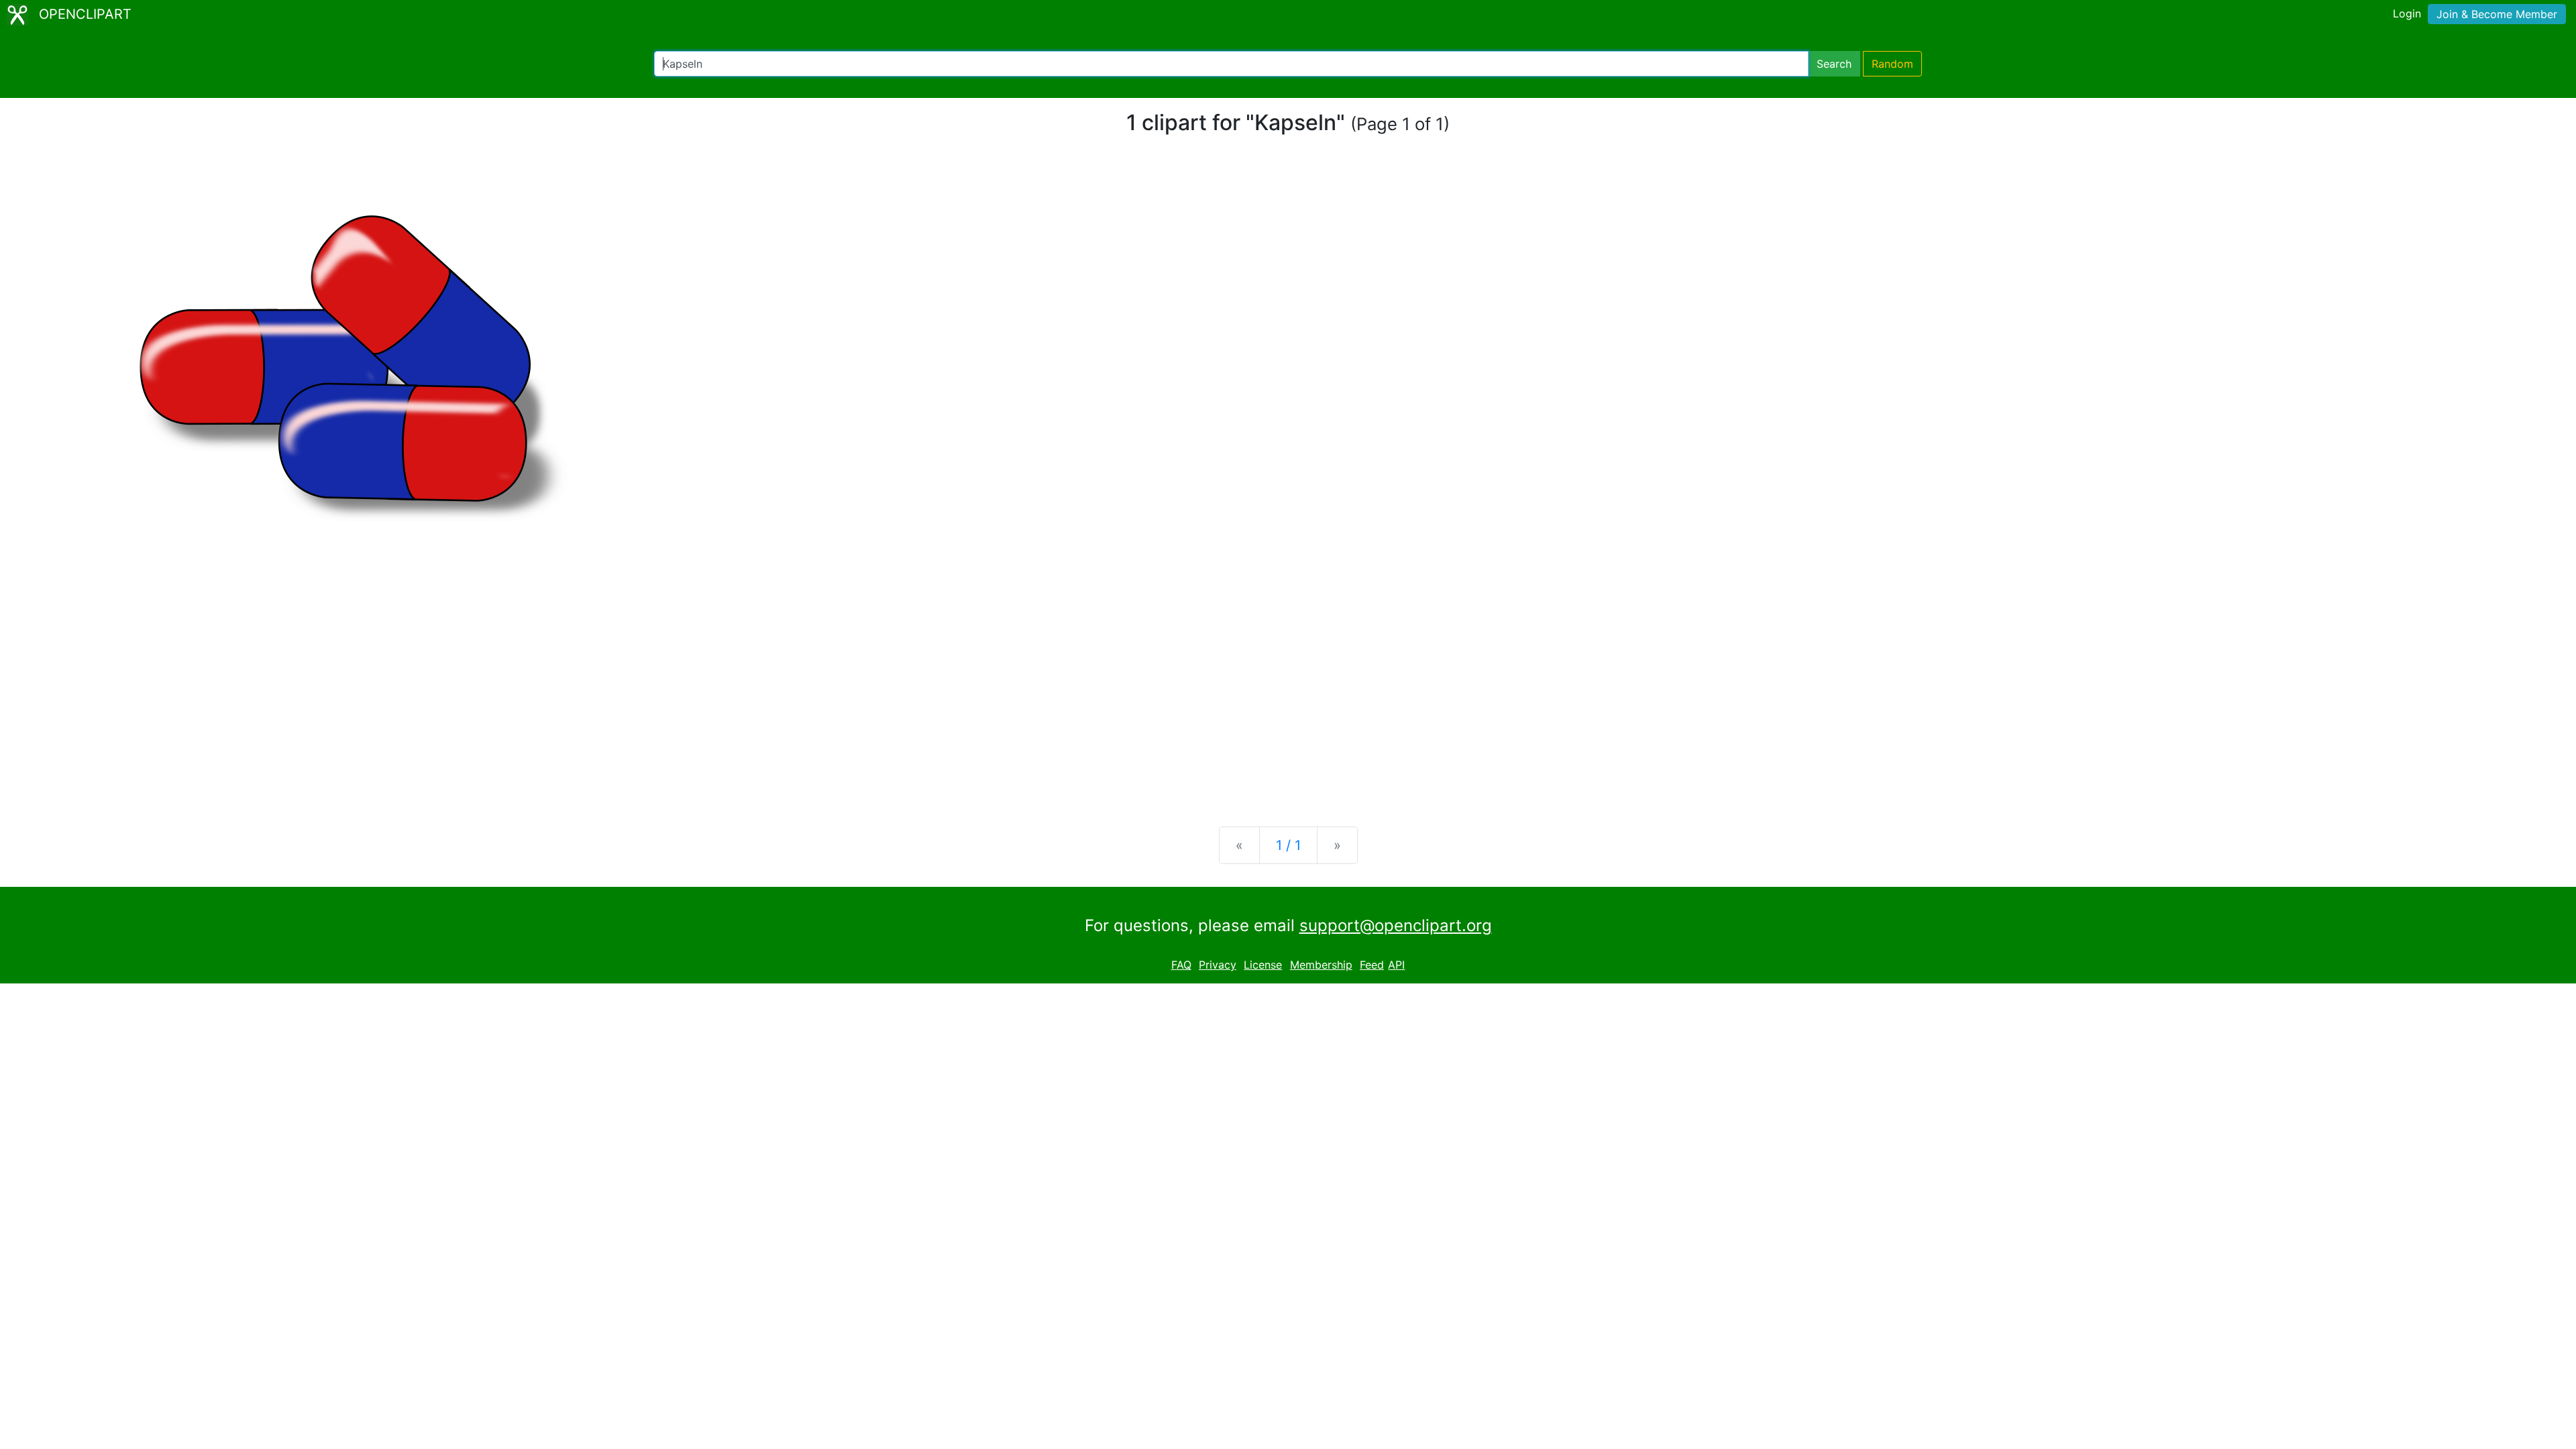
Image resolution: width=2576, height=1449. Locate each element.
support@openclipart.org (1396, 925)
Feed (1372, 965)
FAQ (1181, 965)
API (1396, 965)
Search (1834, 64)
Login (2407, 13)
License (1263, 965)
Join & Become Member (2497, 14)
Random (1892, 64)
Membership (1321, 965)
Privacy (1218, 965)
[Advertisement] (1288, 711)
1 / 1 (1288, 845)
